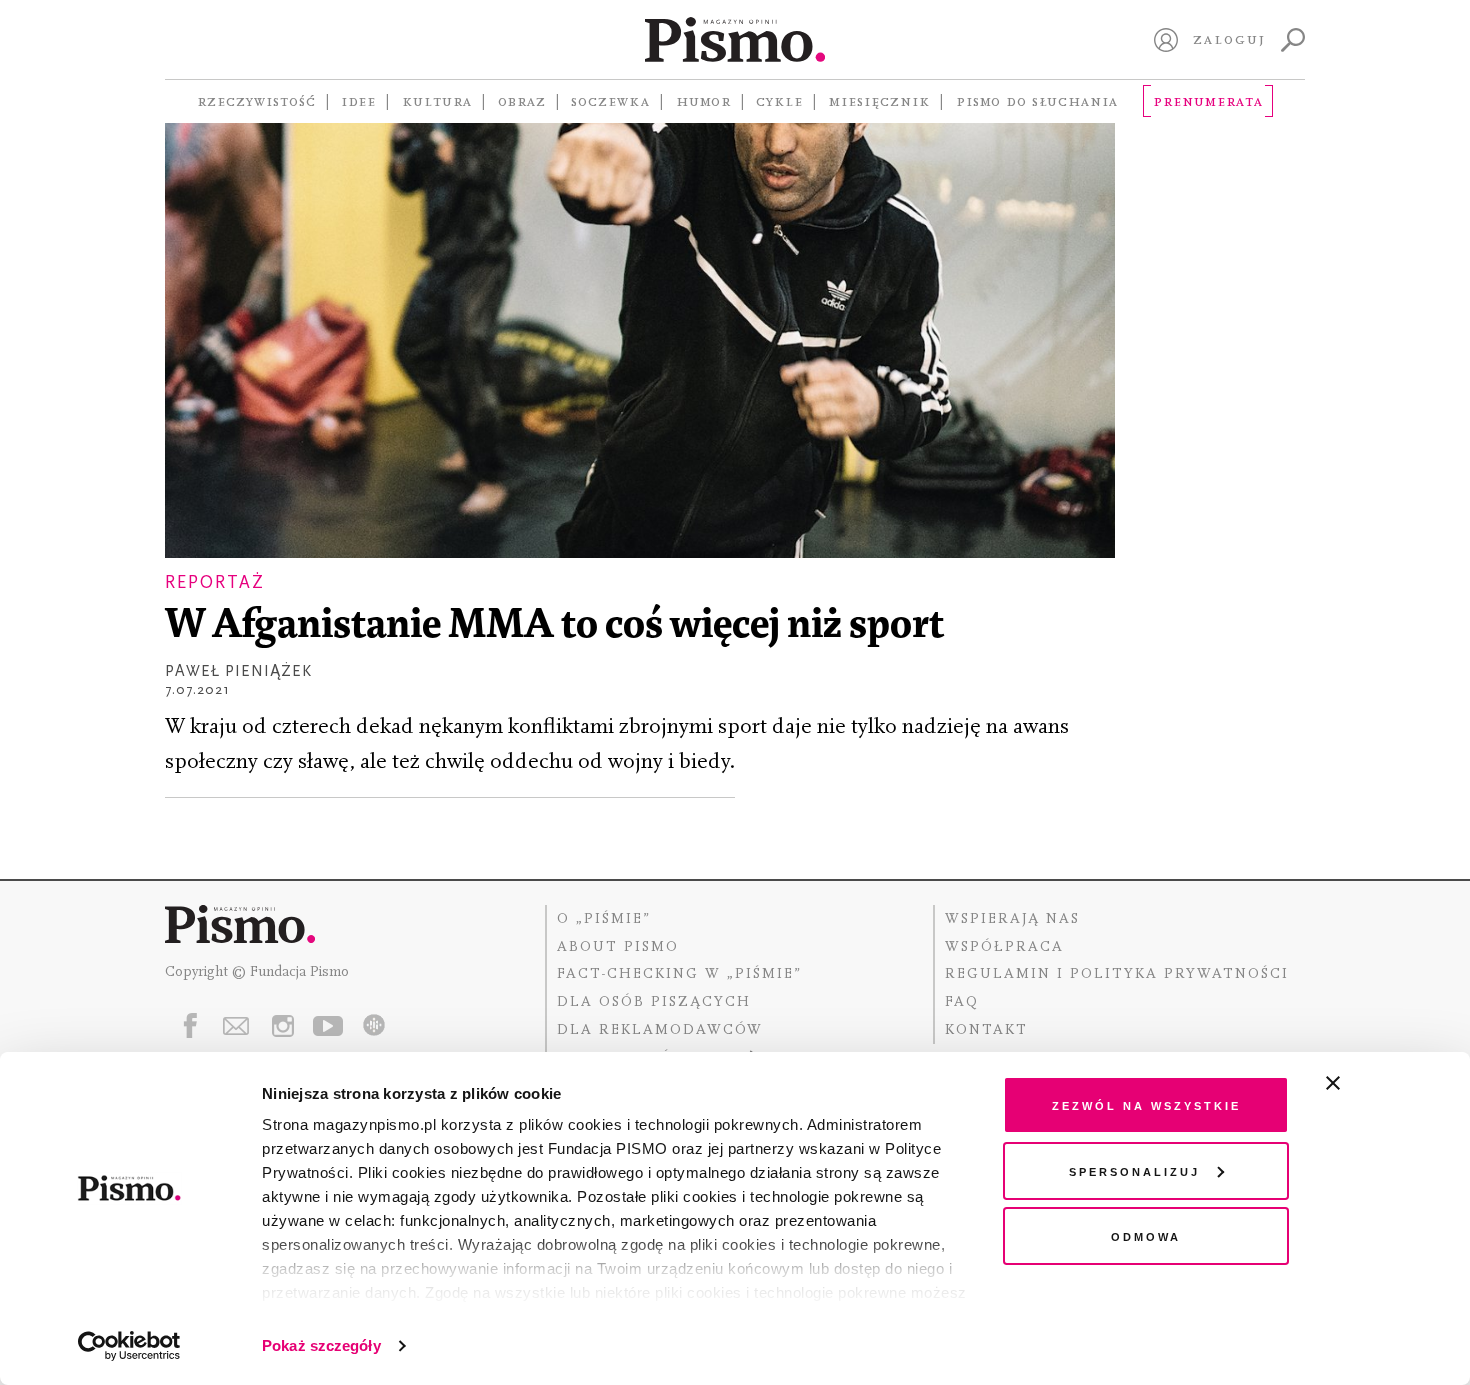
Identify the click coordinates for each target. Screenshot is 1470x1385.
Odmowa (1146, 1235)
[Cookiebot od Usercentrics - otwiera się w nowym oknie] (129, 1346)
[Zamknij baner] (1386, 1083)
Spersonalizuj (1134, 1170)
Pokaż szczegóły (321, 1345)
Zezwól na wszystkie (1146, 1104)
